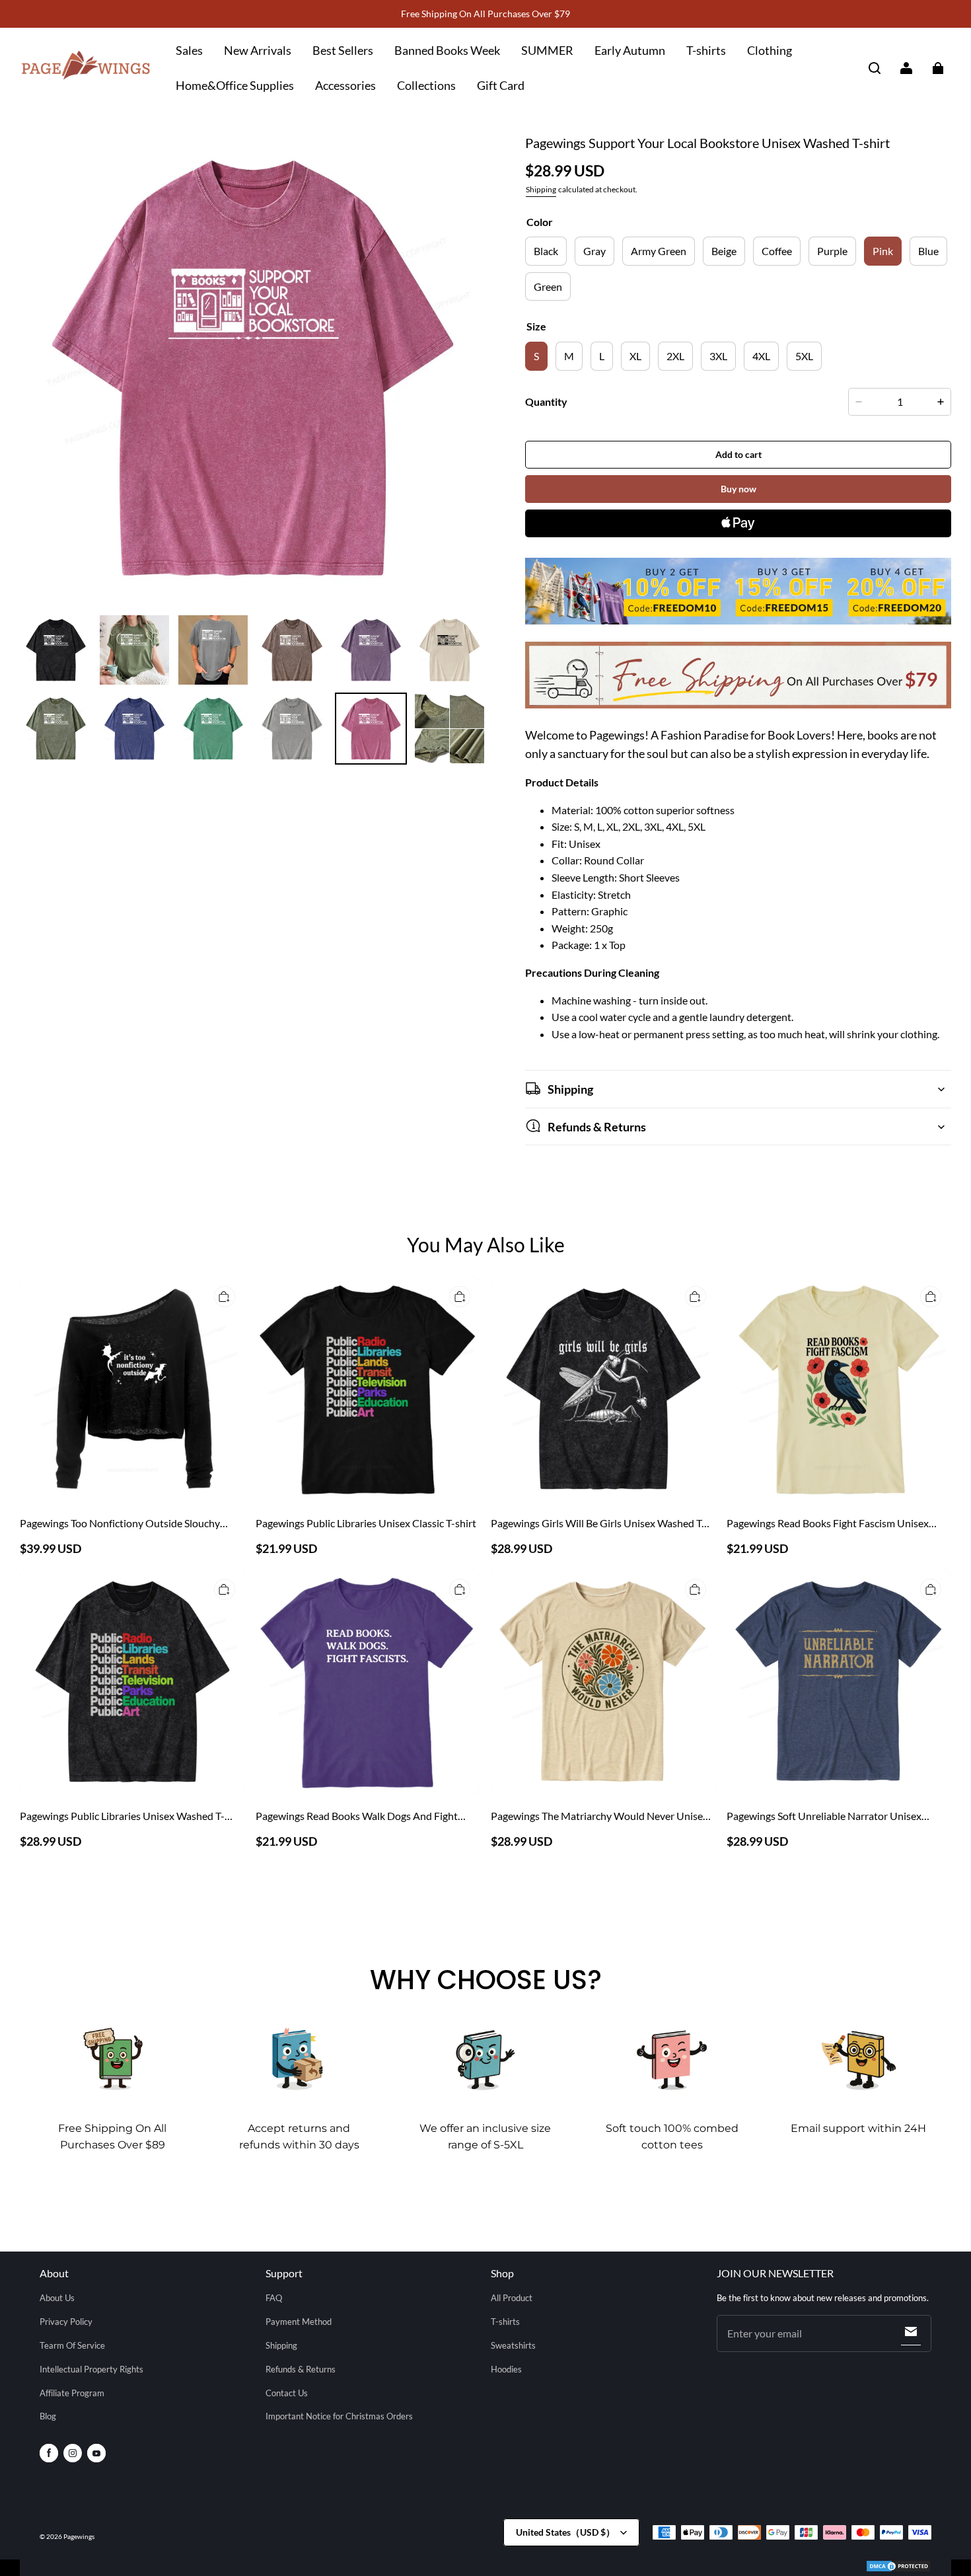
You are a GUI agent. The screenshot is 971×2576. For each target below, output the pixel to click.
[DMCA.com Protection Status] (898, 2568)
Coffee (777, 251)
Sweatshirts (513, 2345)
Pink (883, 251)
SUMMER (547, 50)
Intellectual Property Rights (91, 2369)
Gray (594, 251)
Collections (426, 85)
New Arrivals (258, 50)
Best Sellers (343, 50)
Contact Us (287, 2393)
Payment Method (299, 2322)
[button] (875, 68)
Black (546, 251)
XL (635, 356)
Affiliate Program (72, 2393)
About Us (57, 2298)
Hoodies (506, 2369)
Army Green (659, 251)
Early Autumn (630, 50)
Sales (189, 50)
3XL (718, 356)
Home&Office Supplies (235, 85)
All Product (512, 2298)
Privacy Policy (66, 2322)
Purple (832, 251)
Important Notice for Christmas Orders (339, 2416)
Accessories (345, 85)
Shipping (541, 189)
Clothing (770, 50)
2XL (675, 356)
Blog (48, 2416)
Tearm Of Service (72, 2345)
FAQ (274, 2298)
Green (548, 286)
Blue (928, 251)
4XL (761, 356)
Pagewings (79, 2536)
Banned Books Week (447, 50)
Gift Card (501, 85)
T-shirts (706, 50)
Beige (724, 251)
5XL (804, 356)
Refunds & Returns (301, 2369)
